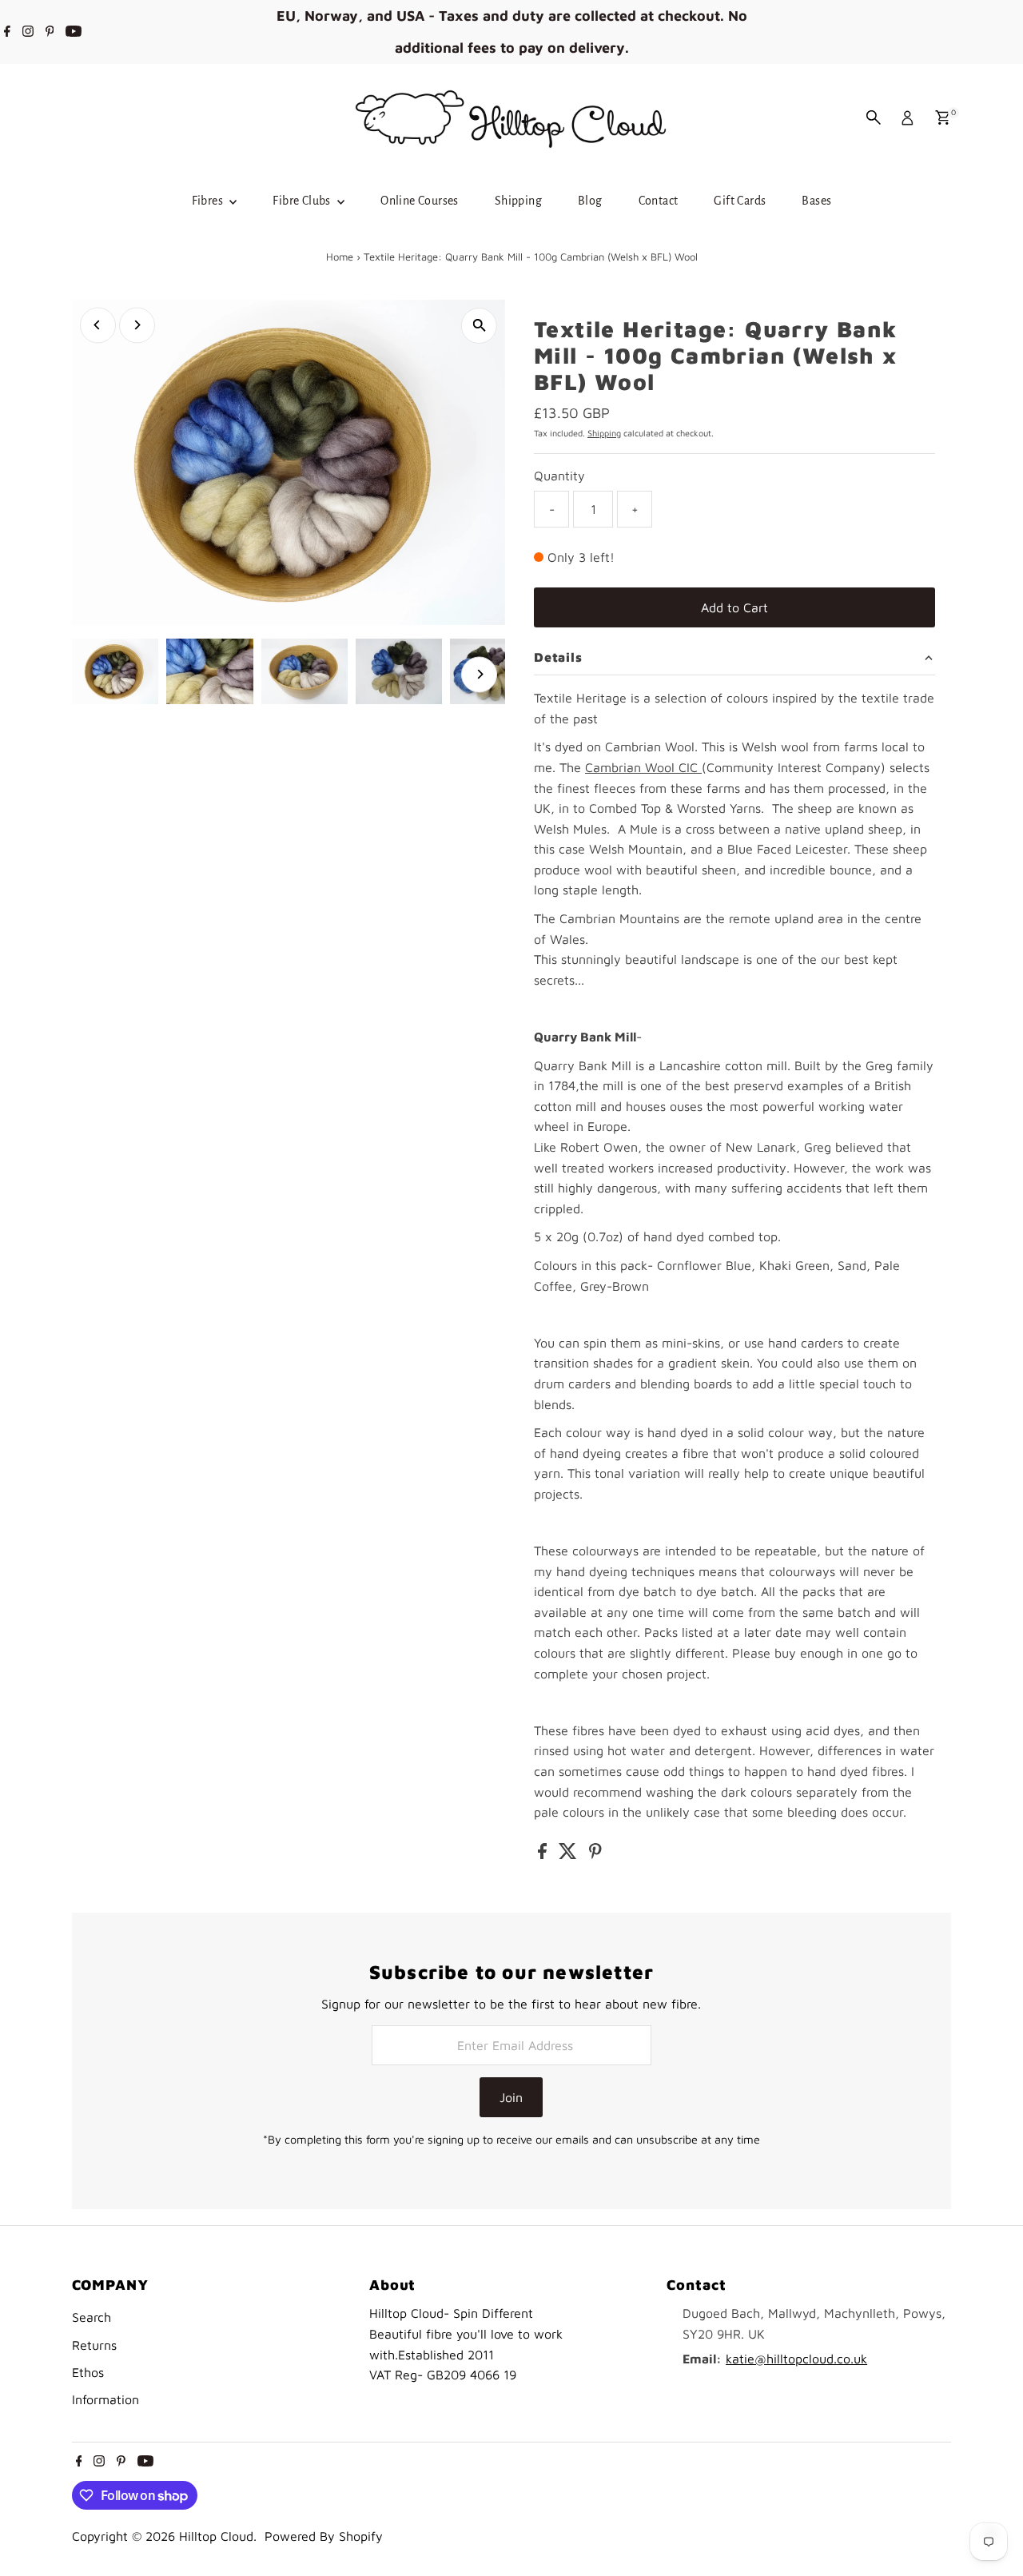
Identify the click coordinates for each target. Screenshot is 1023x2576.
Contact (659, 201)
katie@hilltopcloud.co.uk (796, 2359)
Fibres (209, 201)
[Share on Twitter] (570, 1854)
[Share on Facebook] (544, 1854)
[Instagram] (28, 32)
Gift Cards (740, 201)
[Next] (137, 325)
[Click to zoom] (479, 326)
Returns (94, 2345)
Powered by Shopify (324, 2536)
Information (105, 2399)
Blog (590, 201)
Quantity (559, 476)
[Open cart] (943, 117)
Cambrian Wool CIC (643, 767)
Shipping (518, 201)
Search (92, 2317)
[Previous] (98, 325)
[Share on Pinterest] (595, 1854)
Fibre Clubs (303, 201)
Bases (816, 201)
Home (340, 257)
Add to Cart (734, 607)
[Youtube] (74, 32)
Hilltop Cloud (216, 2536)
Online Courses (420, 201)
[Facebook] (7, 32)
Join (511, 2097)
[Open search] (874, 117)
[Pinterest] (50, 32)
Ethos (88, 2372)
